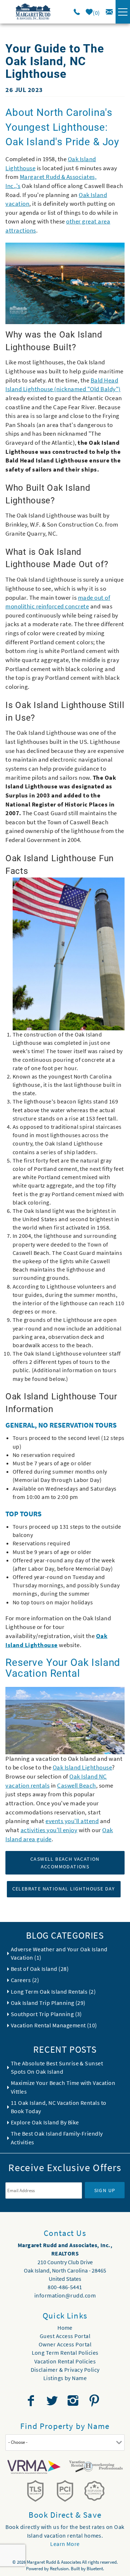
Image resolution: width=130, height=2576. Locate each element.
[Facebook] (32, 2401)
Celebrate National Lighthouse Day (64, 1889)
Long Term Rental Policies (65, 2353)
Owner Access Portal (65, 2344)
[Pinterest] (95, 2401)
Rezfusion (59, 2569)
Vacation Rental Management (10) (54, 2025)
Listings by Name (65, 2378)
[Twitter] (53, 2401)
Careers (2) (25, 1980)
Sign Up (105, 2190)
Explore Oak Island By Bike (45, 2122)
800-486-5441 (65, 2287)
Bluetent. (95, 2569)
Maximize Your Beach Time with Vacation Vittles (63, 2087)
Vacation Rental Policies (65, 2361)
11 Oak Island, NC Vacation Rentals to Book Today (59, 2107)
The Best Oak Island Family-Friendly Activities (57, 2138)
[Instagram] (74, 2401)
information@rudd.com (65, 2295)
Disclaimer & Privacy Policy (65, 2370)
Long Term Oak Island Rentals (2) (53, 1991)
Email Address (44, 2177)
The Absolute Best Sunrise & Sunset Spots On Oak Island (57, 2067)
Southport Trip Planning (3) (46, 2014)
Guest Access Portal (65, 2336)
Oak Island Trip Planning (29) (48, 2003)
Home (65, 2328)
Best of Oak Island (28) (40, 1969)
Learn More (65, 2544)
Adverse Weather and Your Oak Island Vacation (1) (59, 1953)
